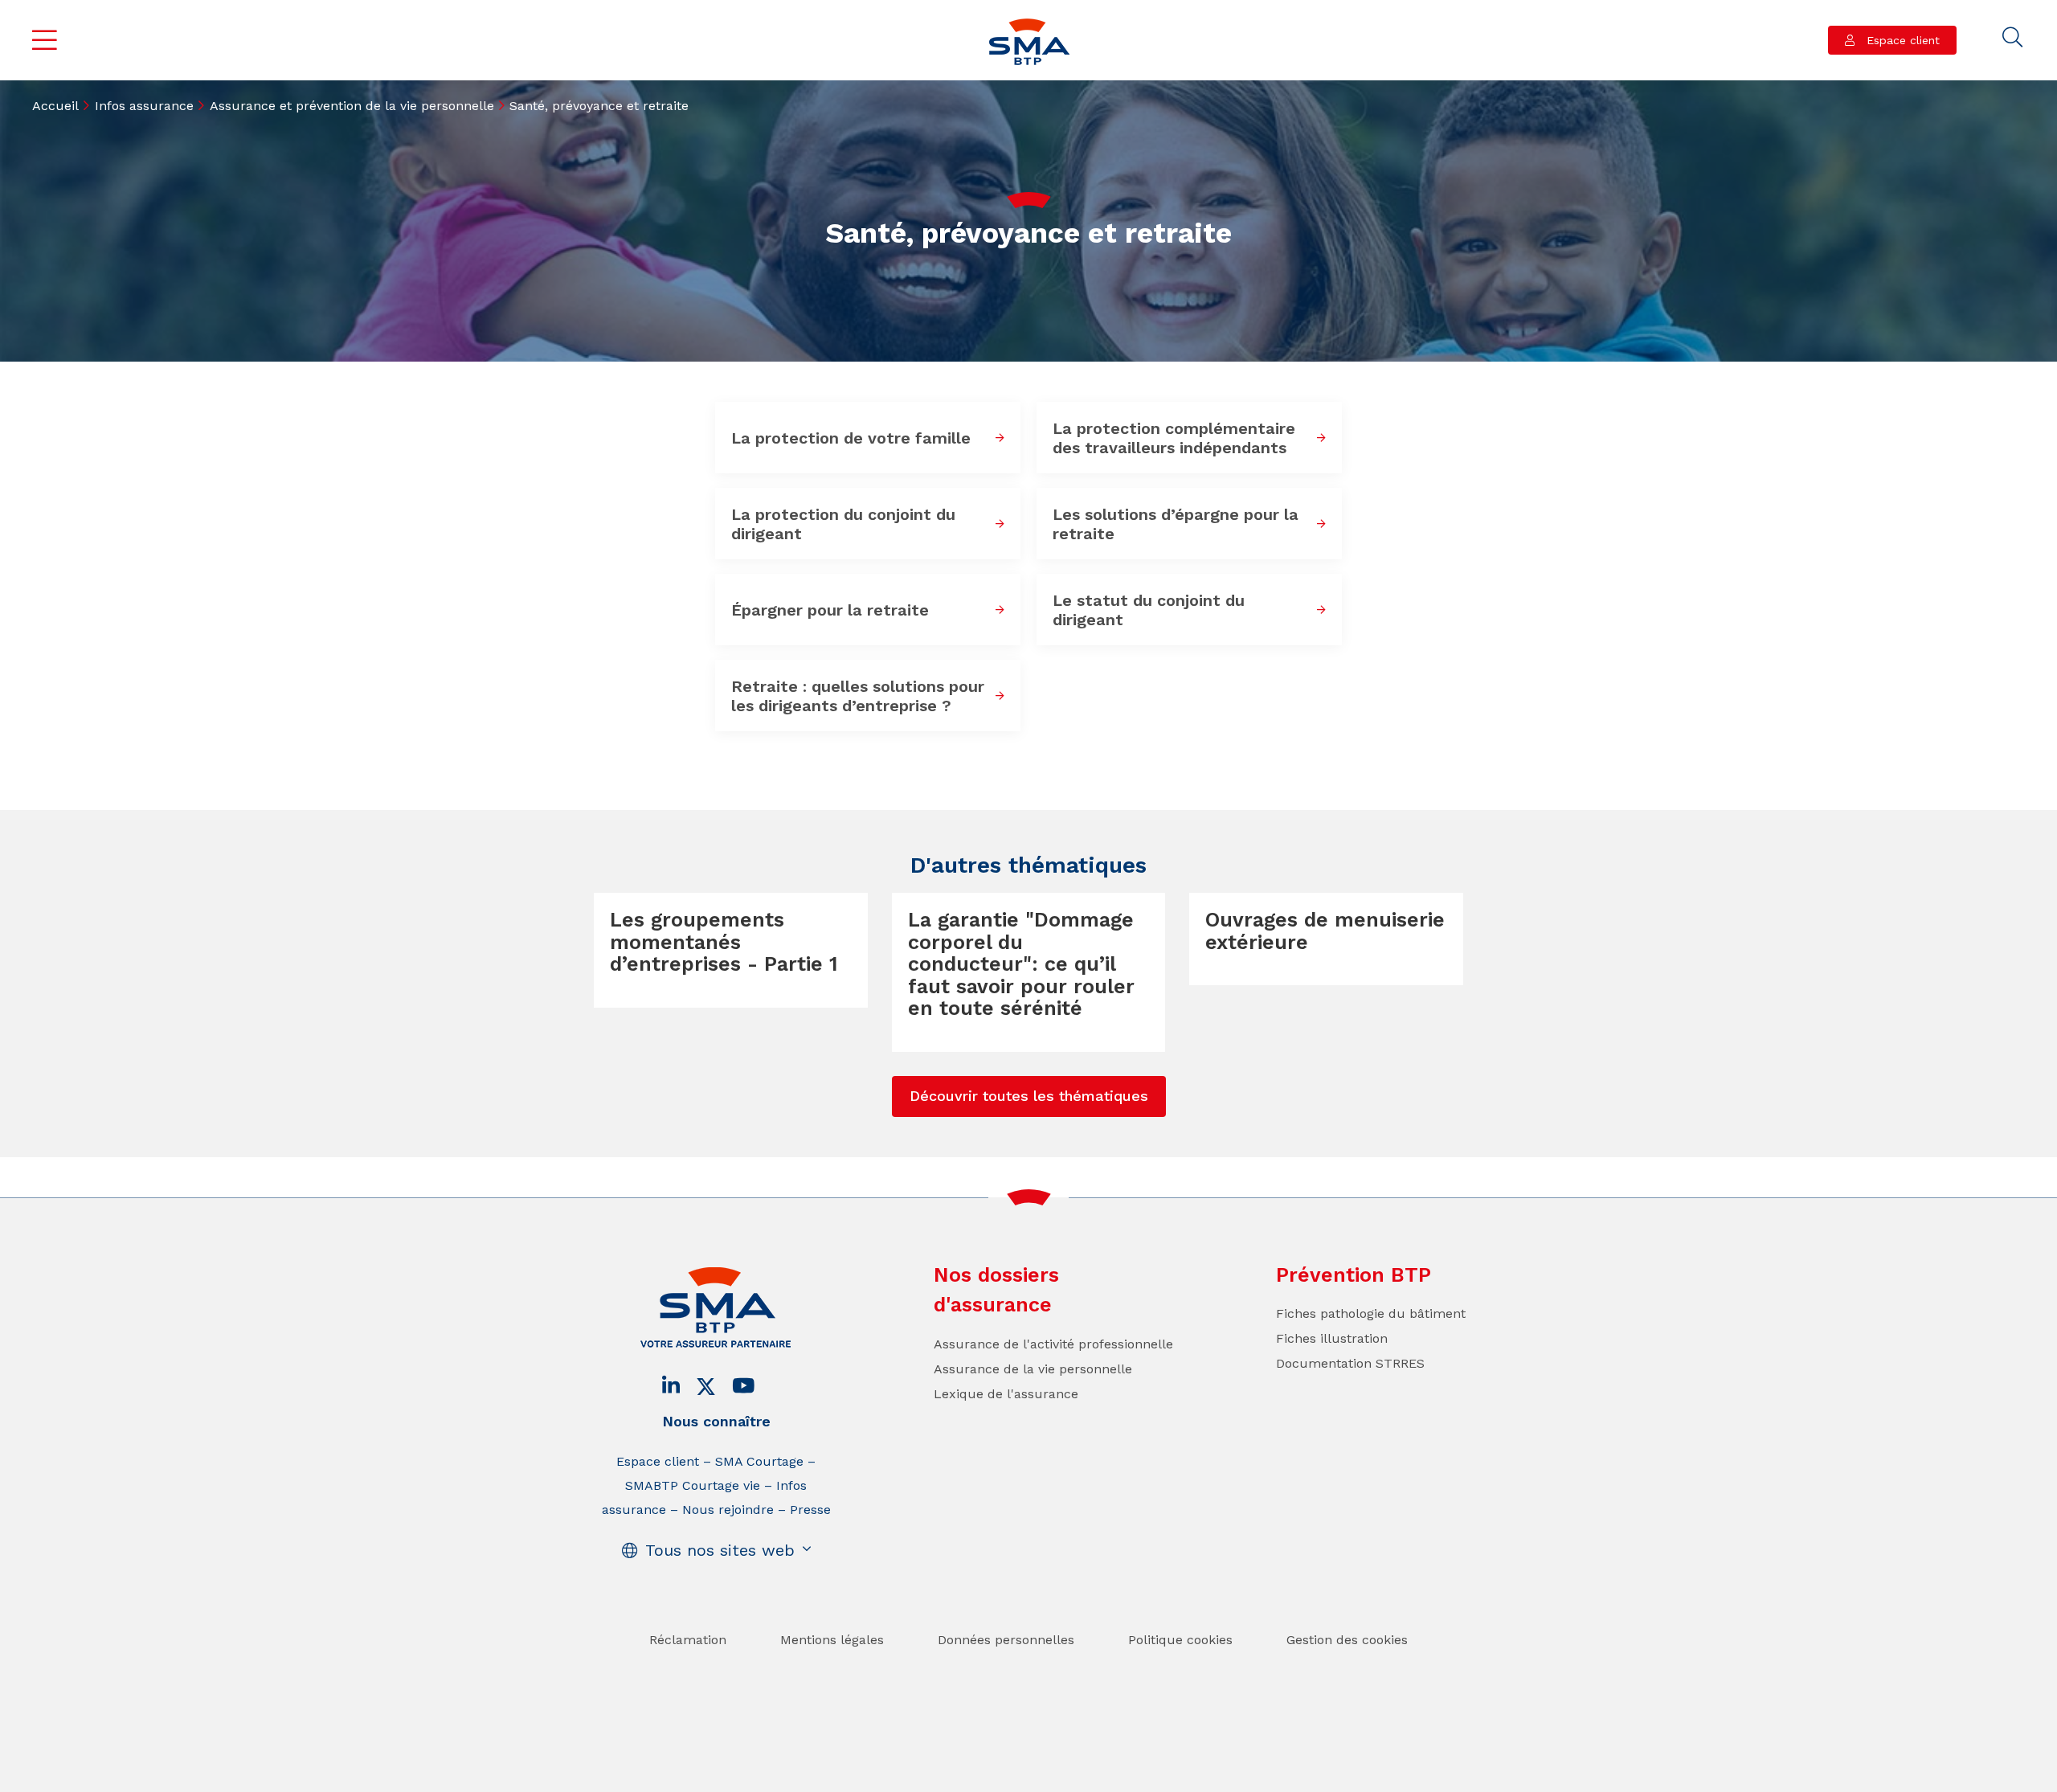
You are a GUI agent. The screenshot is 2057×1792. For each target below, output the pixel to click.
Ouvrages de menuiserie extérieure (1325, 931)
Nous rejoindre (728, 1510)
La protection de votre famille (851, 438)
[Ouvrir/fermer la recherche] (2013, 38)
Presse (810, 1510)
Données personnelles (1006, 1640)
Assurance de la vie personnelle (1033, 1369)
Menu (45, 40)
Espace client (1901, 40)
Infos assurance (144, 106)
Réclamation (688, 1640)
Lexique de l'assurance (1006, 1394)
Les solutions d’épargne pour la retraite (1176, 524)
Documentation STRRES (1350, 1363)
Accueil (55, 106)
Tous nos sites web (720, 1550)
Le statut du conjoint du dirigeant (1149, 610)
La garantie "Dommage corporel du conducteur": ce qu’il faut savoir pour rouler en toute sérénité (1021, 964)
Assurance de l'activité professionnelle (1053, 1344)
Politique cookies (1180, 1640)
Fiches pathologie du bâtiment (1371, 1313)
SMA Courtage (759, 1461)
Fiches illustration (1332, 1338)
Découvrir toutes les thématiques (1029, 1096)
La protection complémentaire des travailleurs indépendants (1174, 438)
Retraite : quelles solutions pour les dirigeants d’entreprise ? (858, 696)
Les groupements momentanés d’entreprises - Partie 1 (724, 942)
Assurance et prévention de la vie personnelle (352, 106)
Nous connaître (716, 1421)
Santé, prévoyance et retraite (599, 106)
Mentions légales (832, 1640)
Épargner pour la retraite (830, 610)
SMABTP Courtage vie (693, 1485)
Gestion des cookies (1347, 1640)
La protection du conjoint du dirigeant (843, 524)
